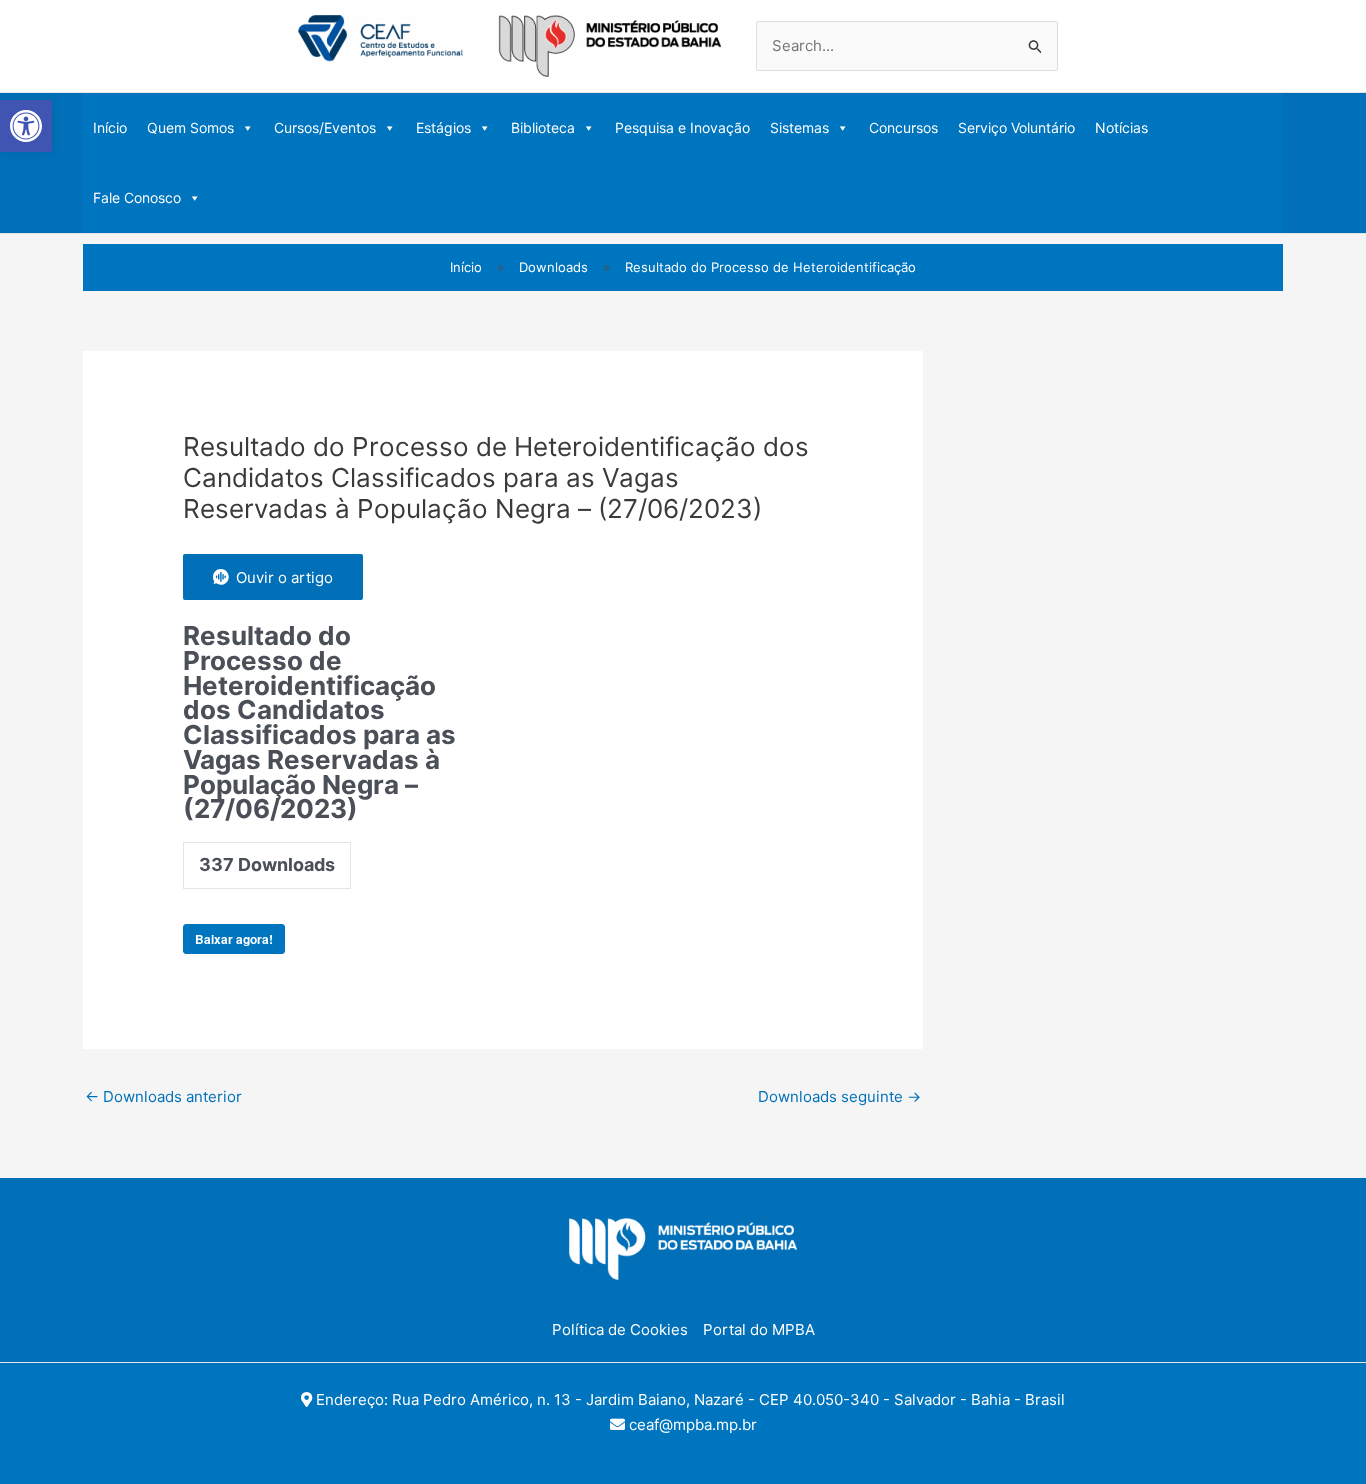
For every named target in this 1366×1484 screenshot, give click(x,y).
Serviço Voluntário (1016, 127)
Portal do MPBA (759, 1329)
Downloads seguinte (839, 1096)
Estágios (443, 127)
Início (110, 127)
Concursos (903, 127)
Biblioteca (543, 127)
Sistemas (799, 127)
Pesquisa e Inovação (682, 127)
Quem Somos (190, 127)
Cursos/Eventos (325, 127)
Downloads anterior (163, 1096)
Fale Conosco (137, 197)
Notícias (1121, 127)
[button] (26, 126)
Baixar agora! (234, 939)
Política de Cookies (620, 1329)
